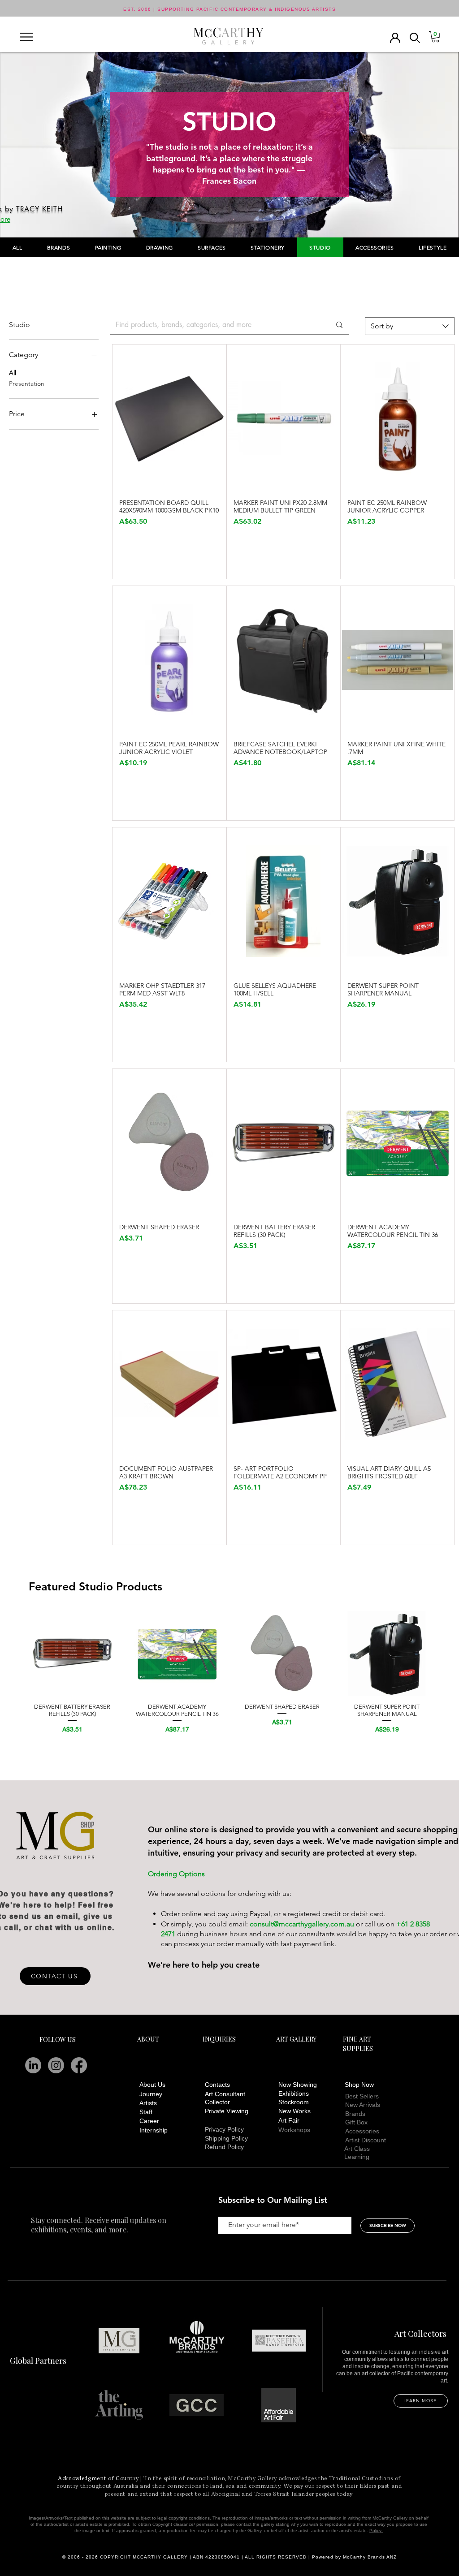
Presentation (27, 383)
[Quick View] (169, 418)
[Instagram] (56, 2065)
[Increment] (212, 541)
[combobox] (410, 326)
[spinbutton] (169, 541)
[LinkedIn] (33, 2065)
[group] (229, 1673)
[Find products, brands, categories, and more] (339, 325)
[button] (27, 37)
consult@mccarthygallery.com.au (302, 1924)
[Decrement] (126, 541)
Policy (376, 2531)
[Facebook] (79, 2065)
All (13, 373)
